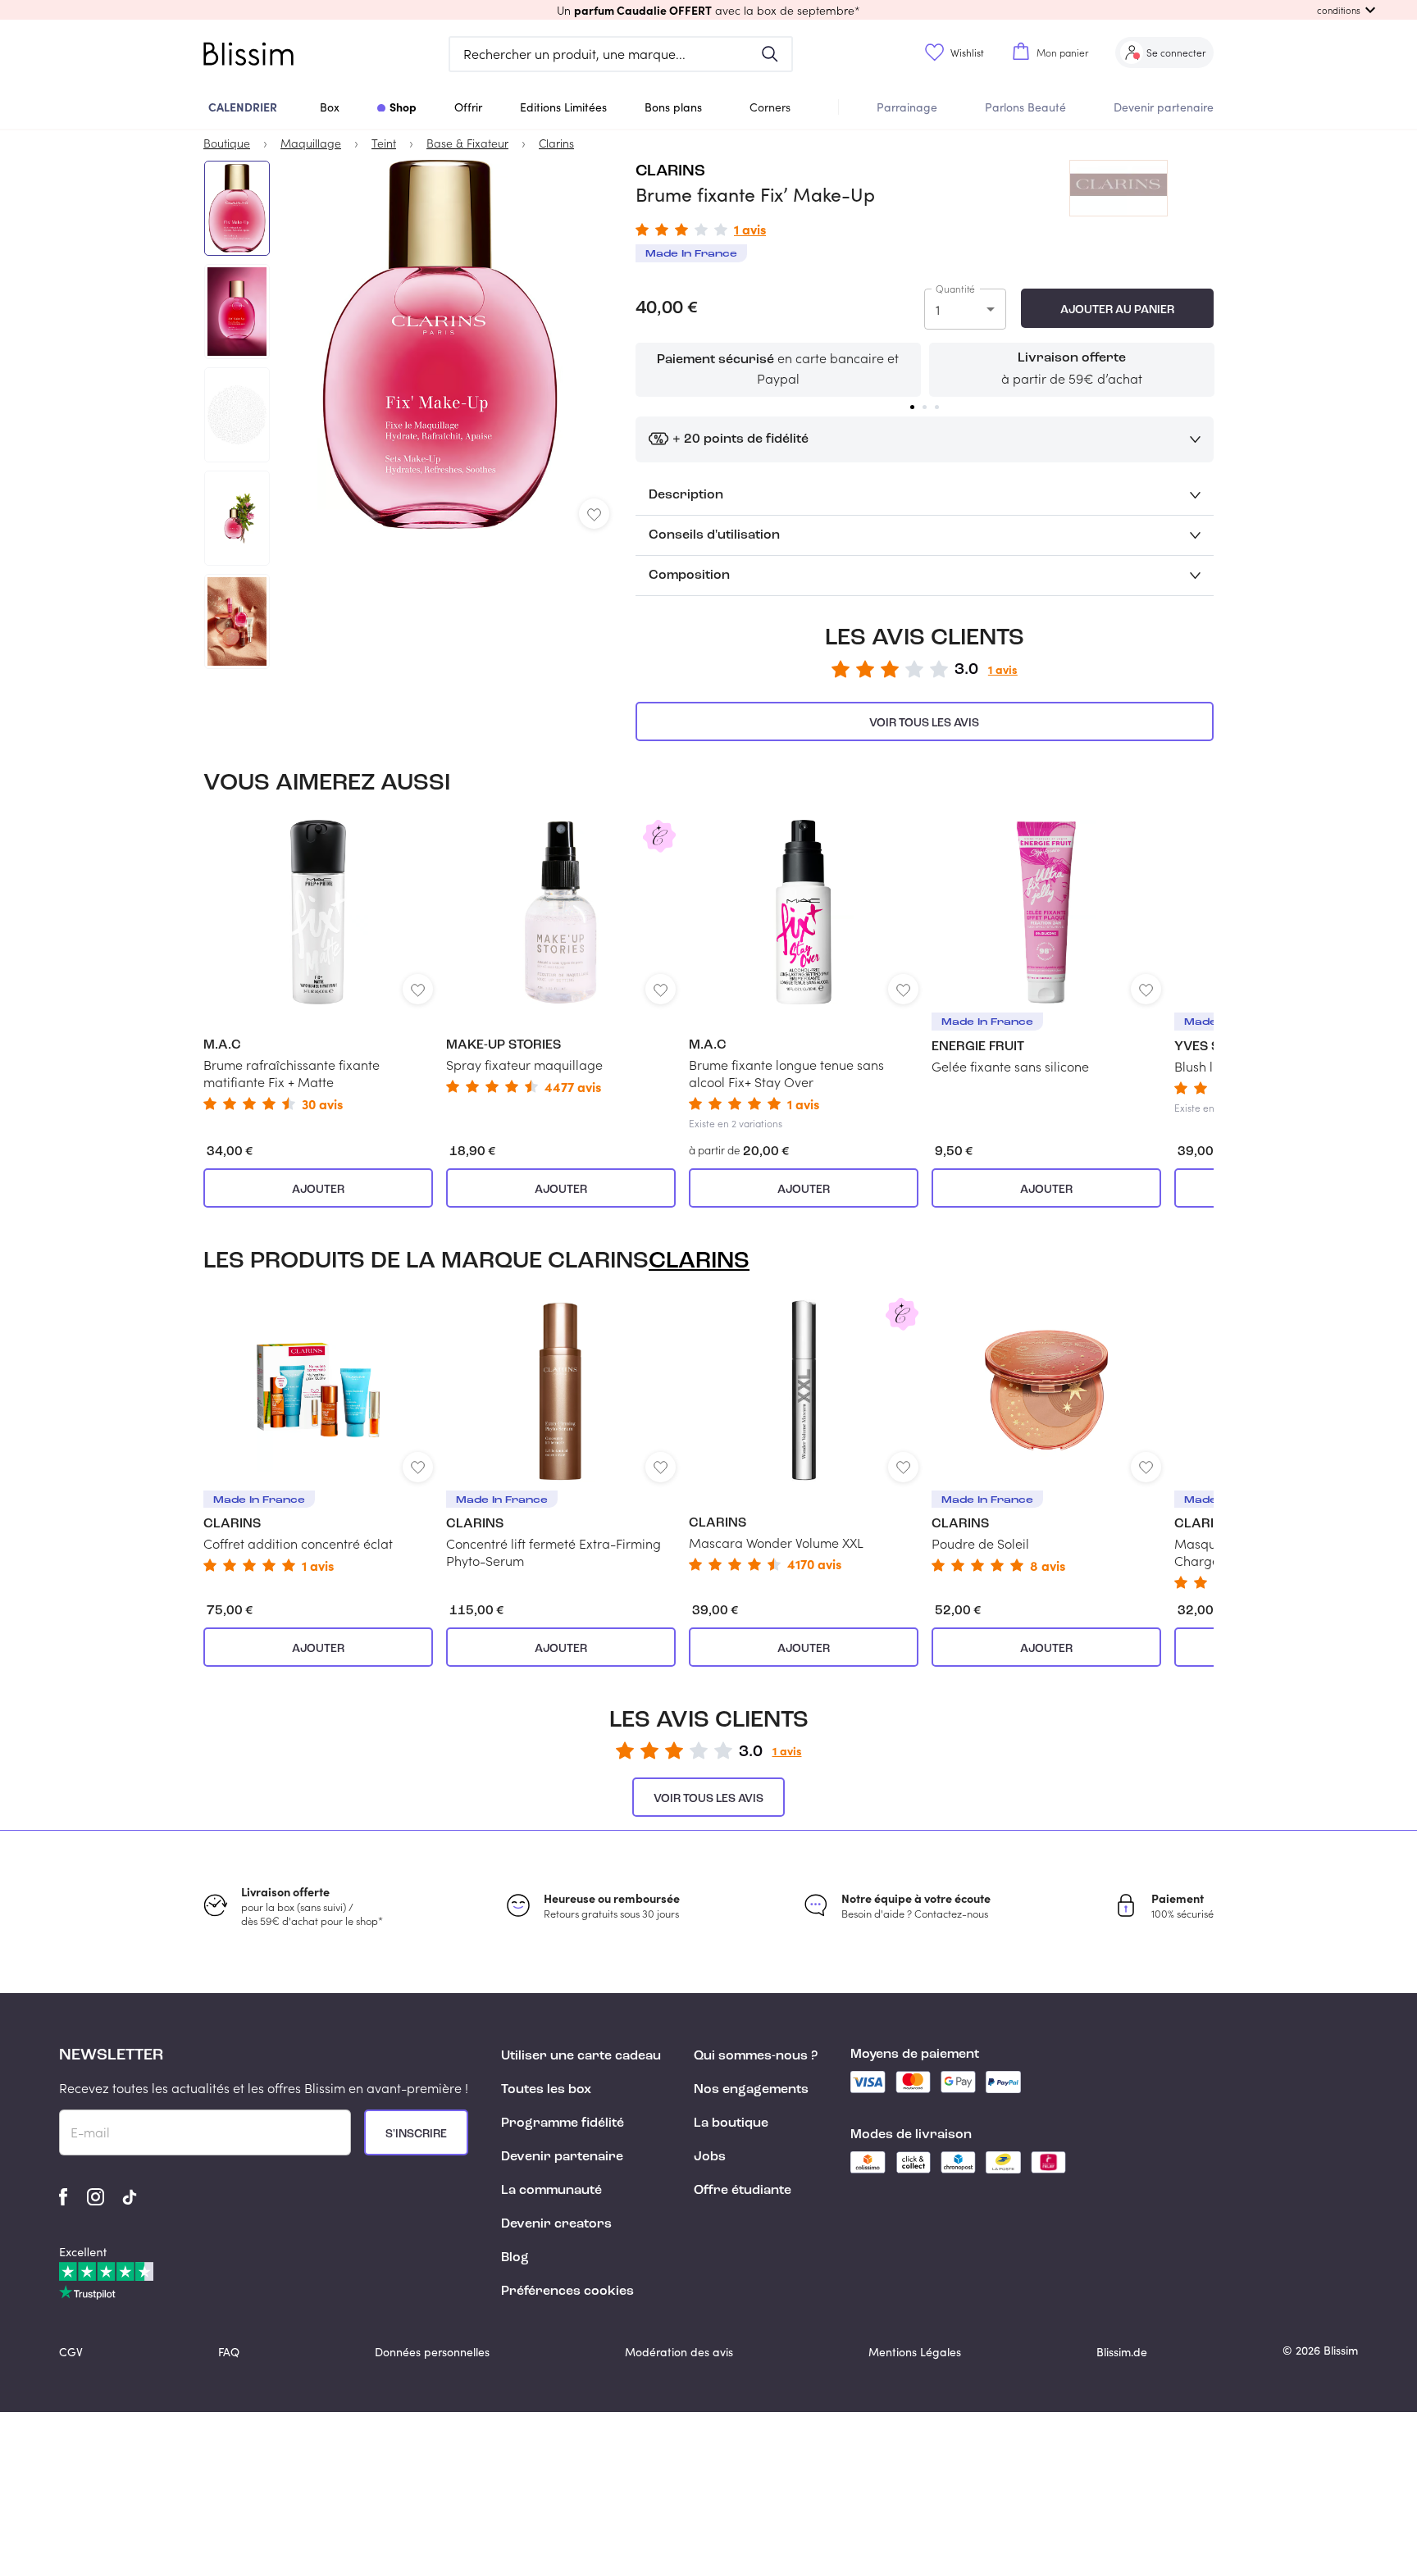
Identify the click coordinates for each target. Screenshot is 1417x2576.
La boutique (731, 2123)
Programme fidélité (563, 2123)
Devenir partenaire (1164, 107)
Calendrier (243, 107)
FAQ (229, 2352)
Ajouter (318, 1190)
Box (330, 107)
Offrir (468, 107)
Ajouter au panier (1117, 310)
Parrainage (907, 107)
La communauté (551, 2191)
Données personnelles (432, 2352)
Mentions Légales (915, 2352)
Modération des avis (679, 2352)
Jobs (710, 2157)
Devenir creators (556, 2224)
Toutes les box (546, 2090)
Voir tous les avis (924, 723)
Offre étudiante (743, 2191)
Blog (515, 2258)
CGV (71, 2352)
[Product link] (318, 965)
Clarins (670, 171)
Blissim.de (1122, 2352)
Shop (403, 107)
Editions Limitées (563, 107)
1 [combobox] (938, 309)
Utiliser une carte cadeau (581, 2056)
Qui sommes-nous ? (756, 2056)
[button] (708, 10)
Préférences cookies (567, 2292)
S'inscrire (416, 2134)
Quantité (955, 289)
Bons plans (673, 107)
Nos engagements (751, 2090)
